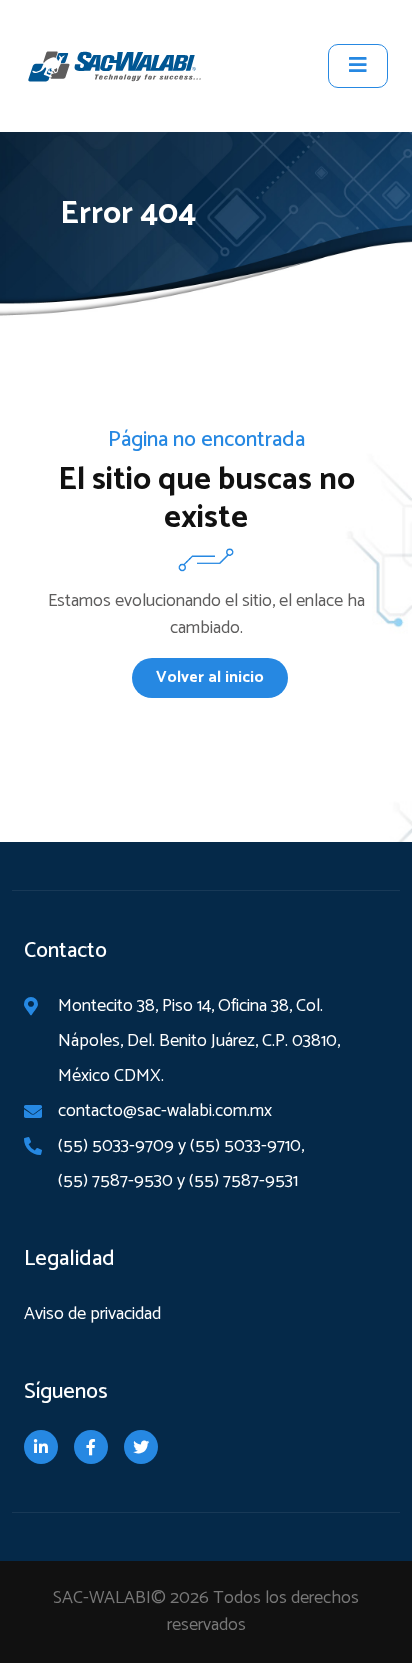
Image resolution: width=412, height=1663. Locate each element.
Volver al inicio (210, 677)
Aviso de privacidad (92, 1314)
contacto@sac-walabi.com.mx (165, 1111)
